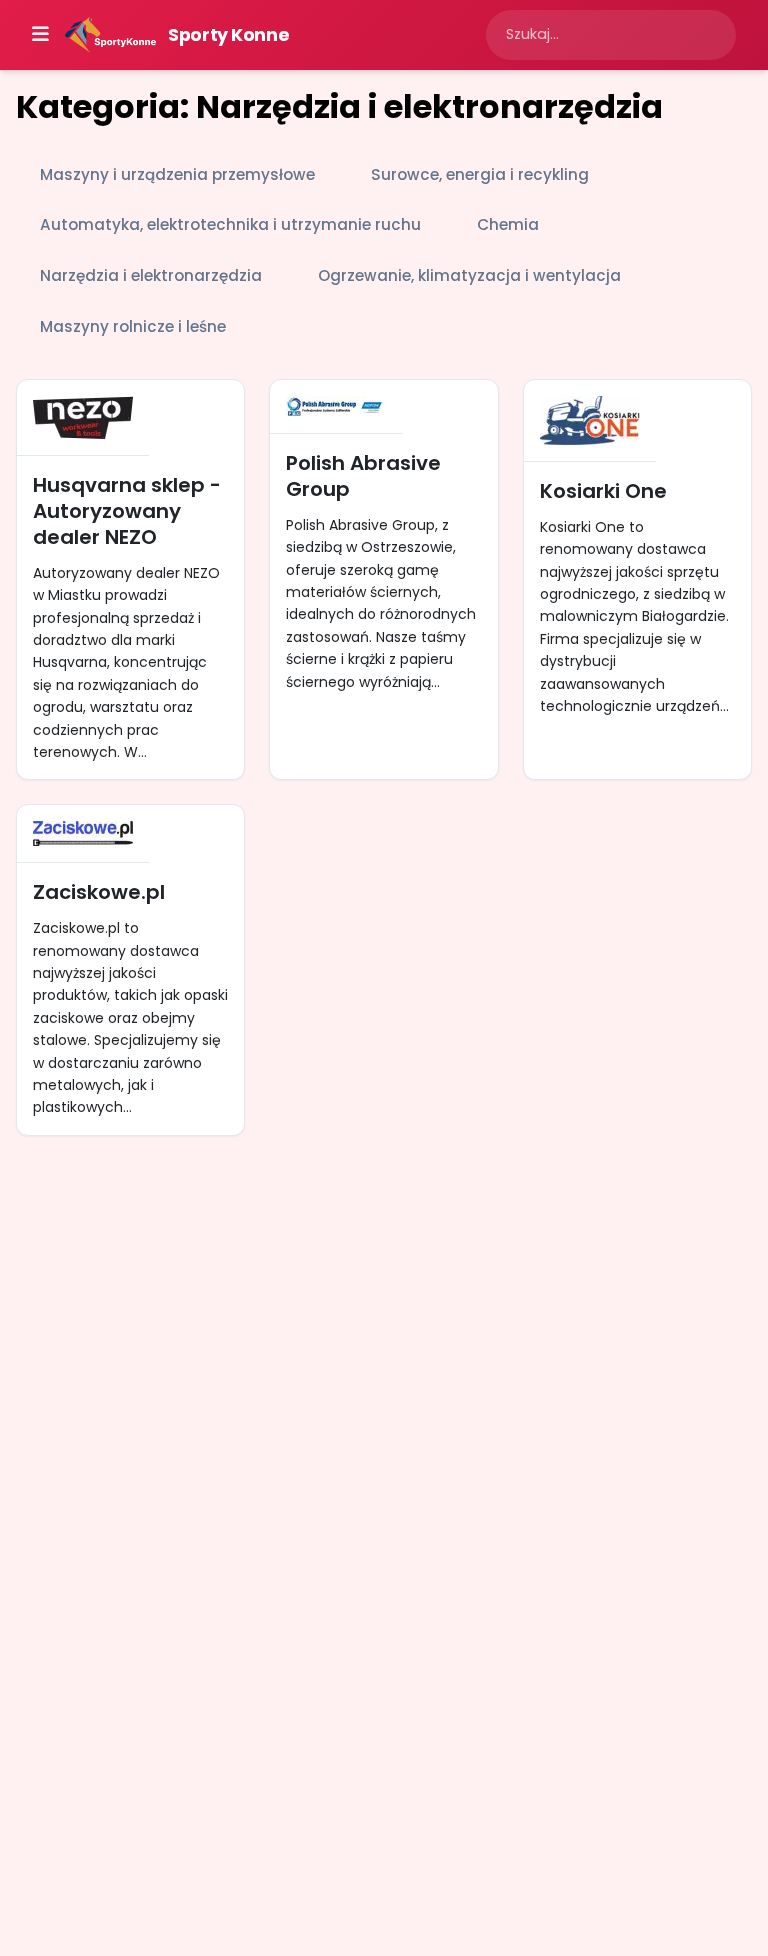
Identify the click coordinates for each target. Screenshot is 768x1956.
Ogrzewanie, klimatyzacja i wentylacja (469, 275)
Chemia (508, 224)
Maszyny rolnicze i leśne (133, 326)
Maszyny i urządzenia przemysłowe (177, 174)
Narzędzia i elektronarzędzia (151, 275)
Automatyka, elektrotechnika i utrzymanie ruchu (230, 224)
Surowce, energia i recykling (480, 174)
